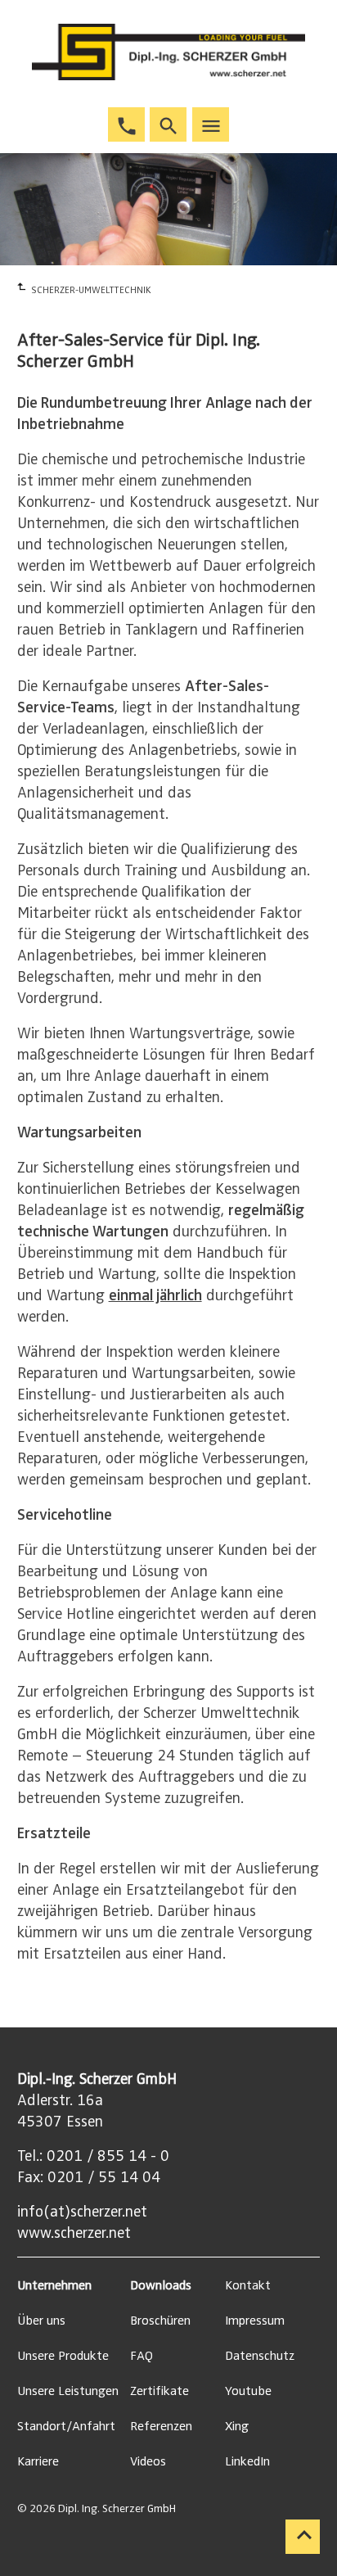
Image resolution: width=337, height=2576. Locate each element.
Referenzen (161, 2426)
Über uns (41, 2321)
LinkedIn (247, 2461)
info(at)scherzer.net (82, 2212)
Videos (148, 2461)
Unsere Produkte (63, 2356)
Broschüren (160, 2321)
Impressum (255, 2321)
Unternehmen (54, 2285)
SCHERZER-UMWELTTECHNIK (91, 290)
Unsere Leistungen (68, 2391)
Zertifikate (160, 2391)
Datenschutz (260, 2356)
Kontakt (248, 2285)
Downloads (161, 2285)
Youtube (248, 2391)
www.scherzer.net (74, 2233)
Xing (237, 2426)
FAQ (142, 2356)
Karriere (38, 2461)
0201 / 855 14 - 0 (108, 2156)
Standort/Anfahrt (66, 2426)
